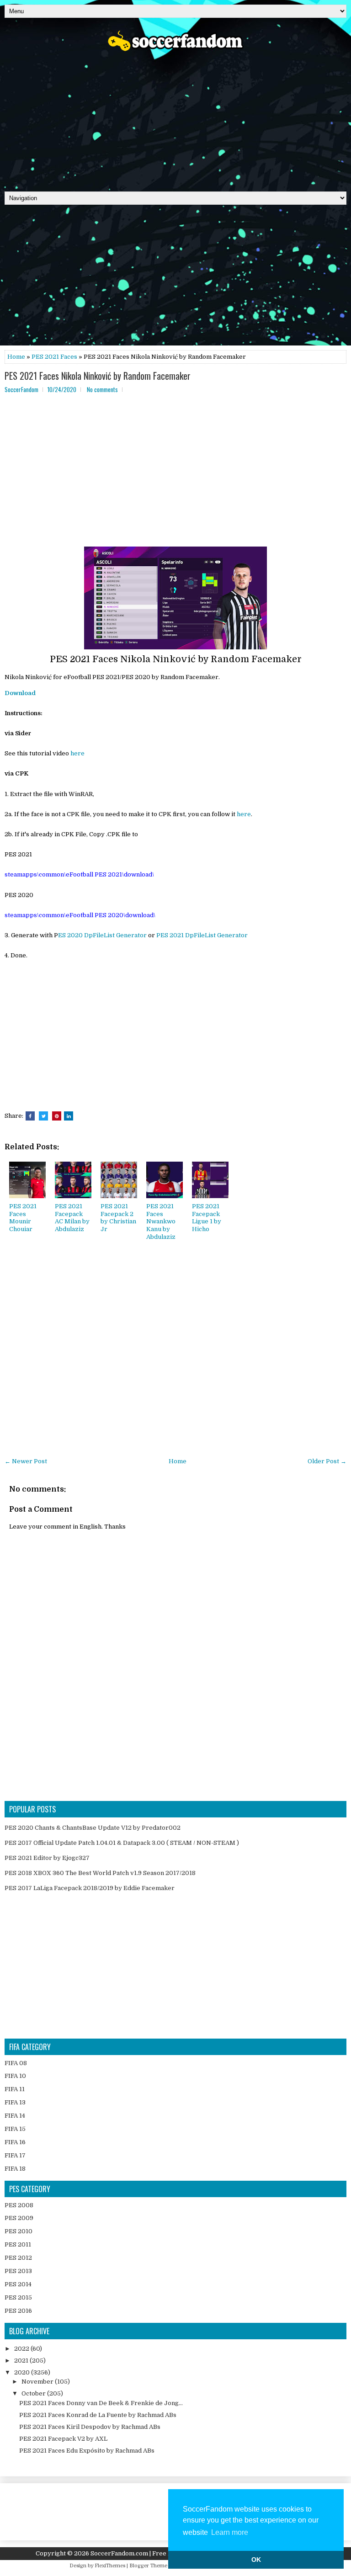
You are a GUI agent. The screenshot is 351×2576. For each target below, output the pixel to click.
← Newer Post (26, 1461)
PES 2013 (18, 2271)
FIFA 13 (15, 2102)
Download (20, 693)
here (77, 753)
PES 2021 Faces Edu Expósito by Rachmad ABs (87, 2451)
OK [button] (256, 2560)
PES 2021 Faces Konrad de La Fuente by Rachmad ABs (98, 2415)
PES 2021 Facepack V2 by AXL (63, 2439)
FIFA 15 (15, 2129)
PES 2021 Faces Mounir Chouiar (23, 1218)
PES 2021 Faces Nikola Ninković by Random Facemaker (98, 376)
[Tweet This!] (43, 1116)
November (38, 2382)
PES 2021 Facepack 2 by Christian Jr (118, 1218)
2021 (22, 2361)
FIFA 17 (15, 2155)
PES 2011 (18, 2244)
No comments (102, 389)
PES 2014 (18, 2284)
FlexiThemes (110, 2566)
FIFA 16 (15, 2142)
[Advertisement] (175, 118)
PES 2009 (19, 2218)
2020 (23, 2372)
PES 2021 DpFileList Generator (202, 935)
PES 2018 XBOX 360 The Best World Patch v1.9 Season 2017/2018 (100, 1873)
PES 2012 (18, 2258)
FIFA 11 (15, 2089)
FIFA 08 (16, 2063)
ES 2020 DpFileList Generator (102, 935)
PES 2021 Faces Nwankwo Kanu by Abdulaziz (161, 1222)
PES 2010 (19, 2231)
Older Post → (327, 1461)
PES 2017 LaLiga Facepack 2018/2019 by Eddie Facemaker (90, 1888)
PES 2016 (18, 2311)
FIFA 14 (15, 2116)
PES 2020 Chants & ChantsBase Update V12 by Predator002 (93, 1828)
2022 (22, 2349)
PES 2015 (18, 2297)
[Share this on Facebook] (30, 1116)
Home (16, 357)
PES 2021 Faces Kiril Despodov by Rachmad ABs (90, 2427)
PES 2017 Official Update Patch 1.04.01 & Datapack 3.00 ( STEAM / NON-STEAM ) (122, 1843)
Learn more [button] (230, 2532)
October (34, 2393)
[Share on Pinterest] (57, 1116)
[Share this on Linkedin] (69, 1116)
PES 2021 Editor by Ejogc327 (47, 1858)
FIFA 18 (15, 2169)
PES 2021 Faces (54, 357)
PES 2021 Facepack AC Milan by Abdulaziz (72, 1218)
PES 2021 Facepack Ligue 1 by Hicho (207, 1218)
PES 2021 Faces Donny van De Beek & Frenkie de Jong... (101, 2403)
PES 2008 (19, 2205)
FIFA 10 (15, 2076)
